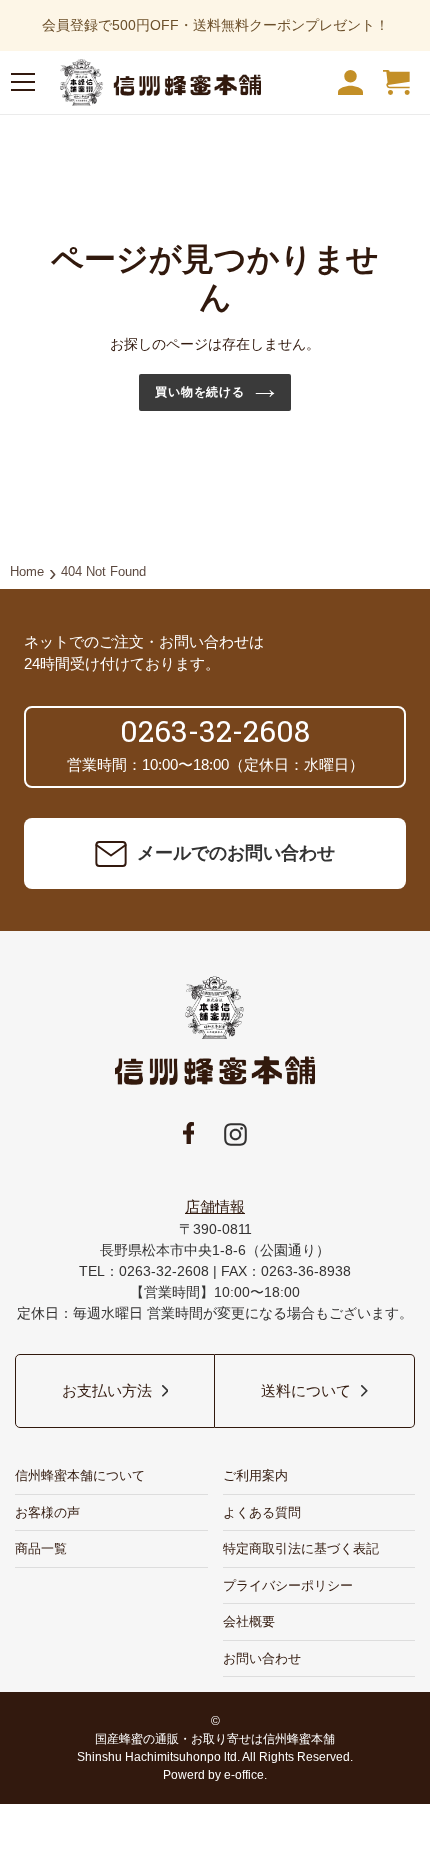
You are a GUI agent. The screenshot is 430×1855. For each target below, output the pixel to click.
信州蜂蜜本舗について (80, 1475)
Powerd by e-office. (215, 1775)
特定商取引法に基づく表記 (301, 1548)
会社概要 (249, 1621)
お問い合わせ (262, 1658)
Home (27, 571)
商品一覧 (41, 1548)
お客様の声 (47, 1512)
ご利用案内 (255, 1475)
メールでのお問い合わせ (236, 853)
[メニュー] (23, 85)
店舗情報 (215, 1206)
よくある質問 (262, 1512)
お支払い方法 (107, 1390)
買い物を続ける (200, 392)
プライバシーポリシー (288, 1585)
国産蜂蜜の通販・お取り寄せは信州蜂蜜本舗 (215, 1739)
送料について (306, 1390)
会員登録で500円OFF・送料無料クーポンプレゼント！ (215, 25)
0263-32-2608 (215, 730)
